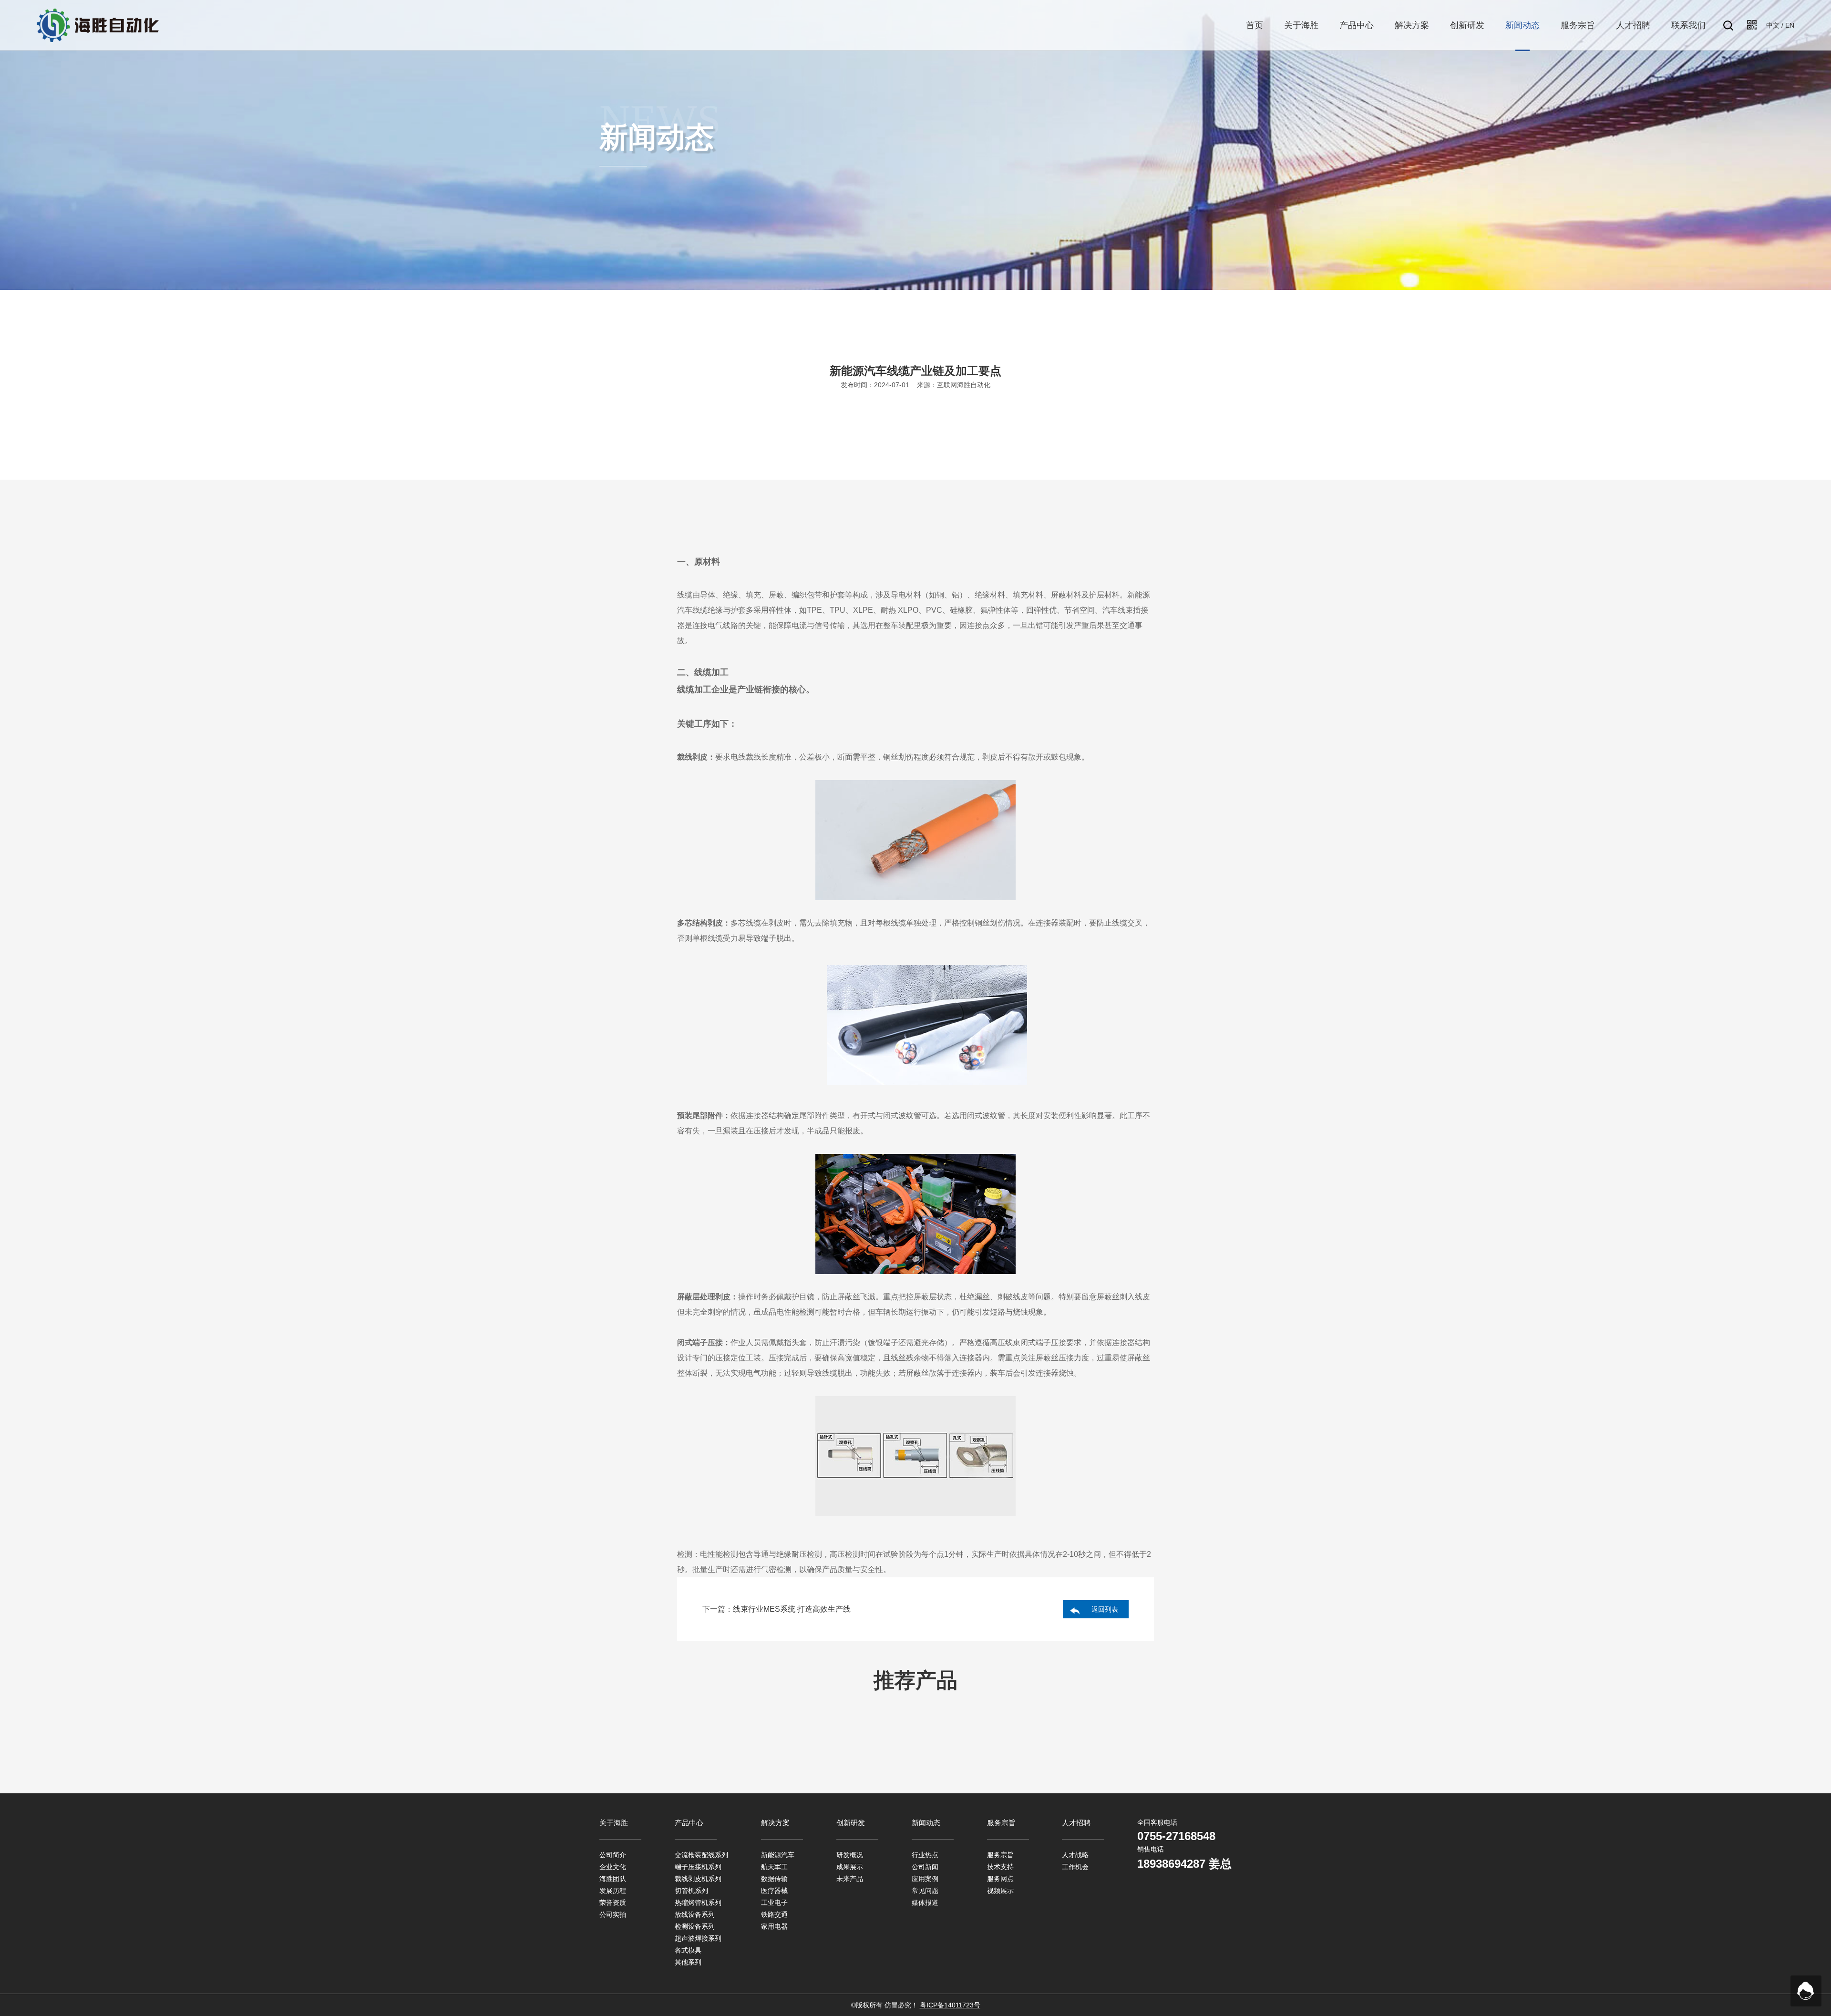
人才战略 (1075, 1855)
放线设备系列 (695, 1914)
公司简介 (613, 1855)
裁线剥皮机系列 (698, 1879)
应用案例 (925, 1879)
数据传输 (774, 1879)
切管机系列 (691, 1891)
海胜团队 (613, 1879)
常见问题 (925, 1891)
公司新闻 (925, 1867)
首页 (1255, 25)
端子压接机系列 (698, 1867)
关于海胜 (1301, 25)
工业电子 (774, 1903)
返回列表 (1105, 1609)
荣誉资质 (613, 1903)
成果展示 (850, 1867)
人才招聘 (1633, 25)
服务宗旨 (1578, 25)
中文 (1773, 25)
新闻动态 (1522, 25)
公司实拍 (613, 1914)
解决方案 (1412, 25)
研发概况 (850, 1855)
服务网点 (1000, 1879)
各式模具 (688, 1950)
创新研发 (1467, 25)
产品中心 (1357, 25)
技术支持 (1000, 1867)
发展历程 (613, 1891)
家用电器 (774, 1926)
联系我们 (1688, 25)
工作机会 (1075, 1867)
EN (1790, 25)
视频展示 (1000, 1891)
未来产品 (850, 1879)
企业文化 (613, 1867)
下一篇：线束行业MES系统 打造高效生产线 (777, 1609)
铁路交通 (774, 1914)
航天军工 (774, 1867)
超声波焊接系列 (698, 1938)
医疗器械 (774, 1891)
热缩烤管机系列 (698, 1903)
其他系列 (688, 1962)
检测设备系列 (695, 1926)
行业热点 (925, 1855)
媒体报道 (925, 1903)
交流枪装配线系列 (701, 1855)
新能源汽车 (778, 1855)
